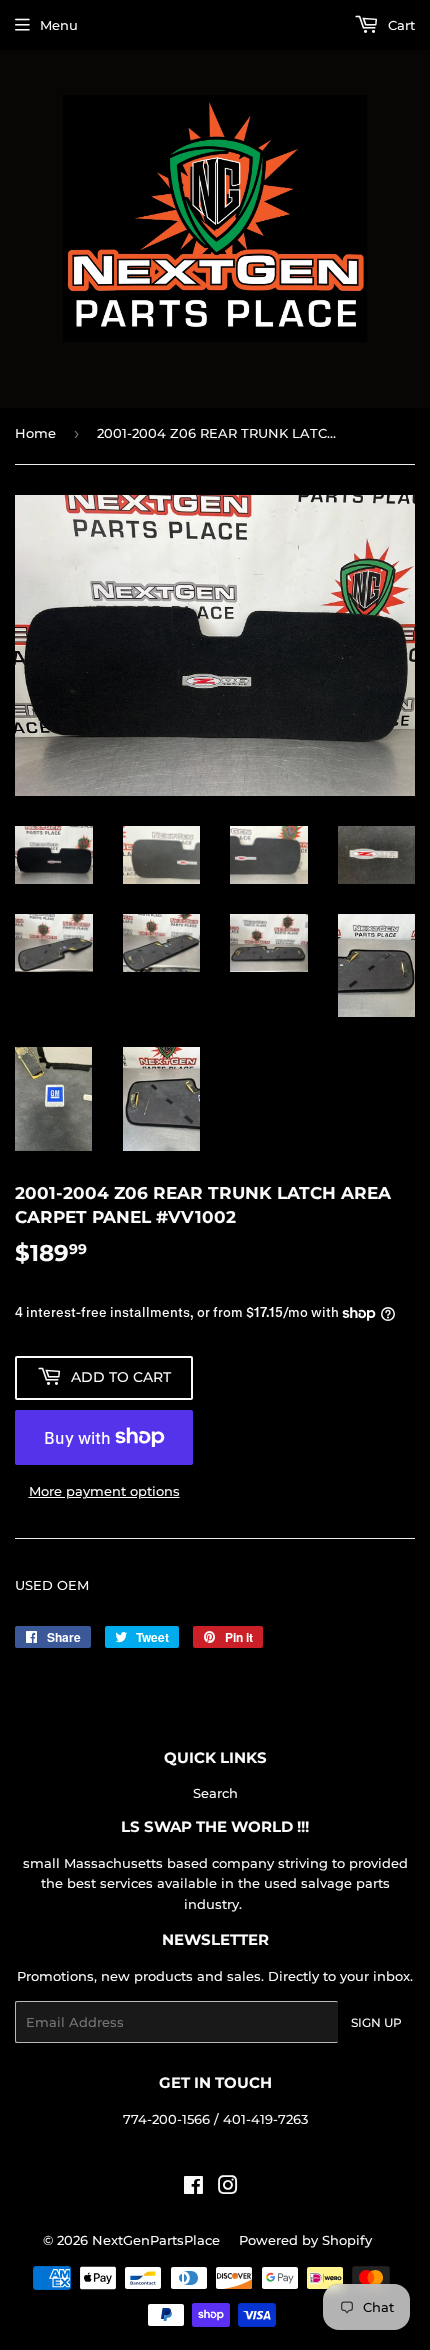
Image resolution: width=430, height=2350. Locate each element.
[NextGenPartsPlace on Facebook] (193, 2188)
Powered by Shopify (305, 2240)
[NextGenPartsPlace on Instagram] (228, 2188)
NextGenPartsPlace (156, 2240)
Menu (59, 25)
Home (35, 433)
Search (215, 1793)
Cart (399, 25)
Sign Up (376, 2022)
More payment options (104, 1491)
